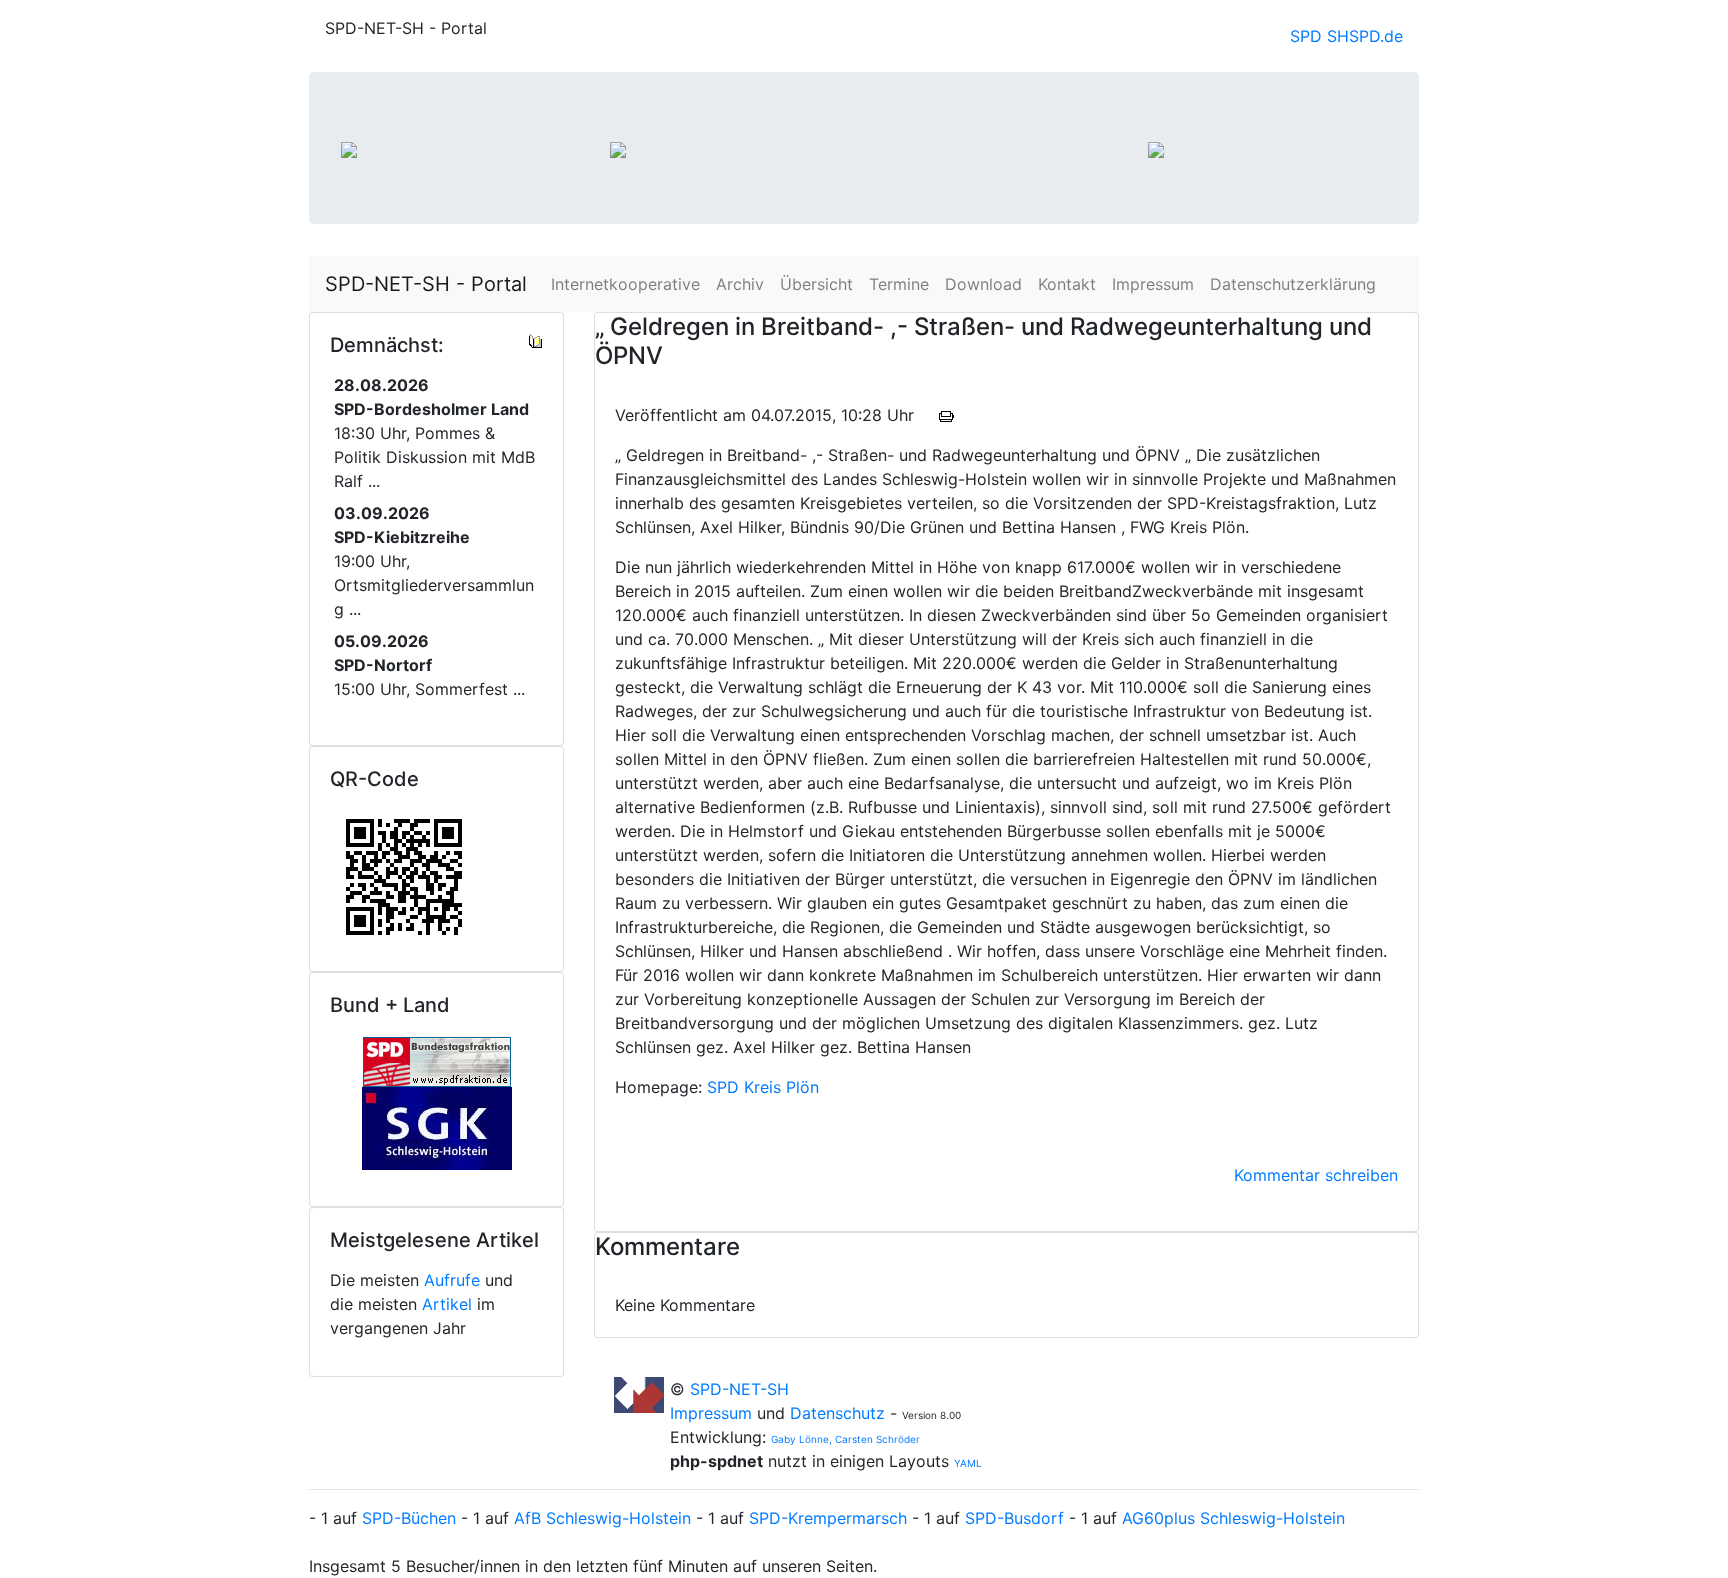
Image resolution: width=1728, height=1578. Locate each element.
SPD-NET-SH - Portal (426, 284)
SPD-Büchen (409, 1518)
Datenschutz (837, 1413)
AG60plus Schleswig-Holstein (1233, 1518)
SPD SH (1319, 36)
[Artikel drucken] (946, 415)
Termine (899, 284)
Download (983, 284)
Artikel (447, 1304)
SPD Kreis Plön (763, 1087)
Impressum (1153, 284)
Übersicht (816, 284)
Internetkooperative (625, 284)
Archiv (740, 284)
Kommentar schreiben (1316, 1175)
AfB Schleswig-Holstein (602, 1518)
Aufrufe (452, 1280)
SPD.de (1376, 36)
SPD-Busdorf (1014, 1518)
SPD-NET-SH (739, 1389)
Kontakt (1067, 284)
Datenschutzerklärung (1293, 284)
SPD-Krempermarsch (828, 1518)
